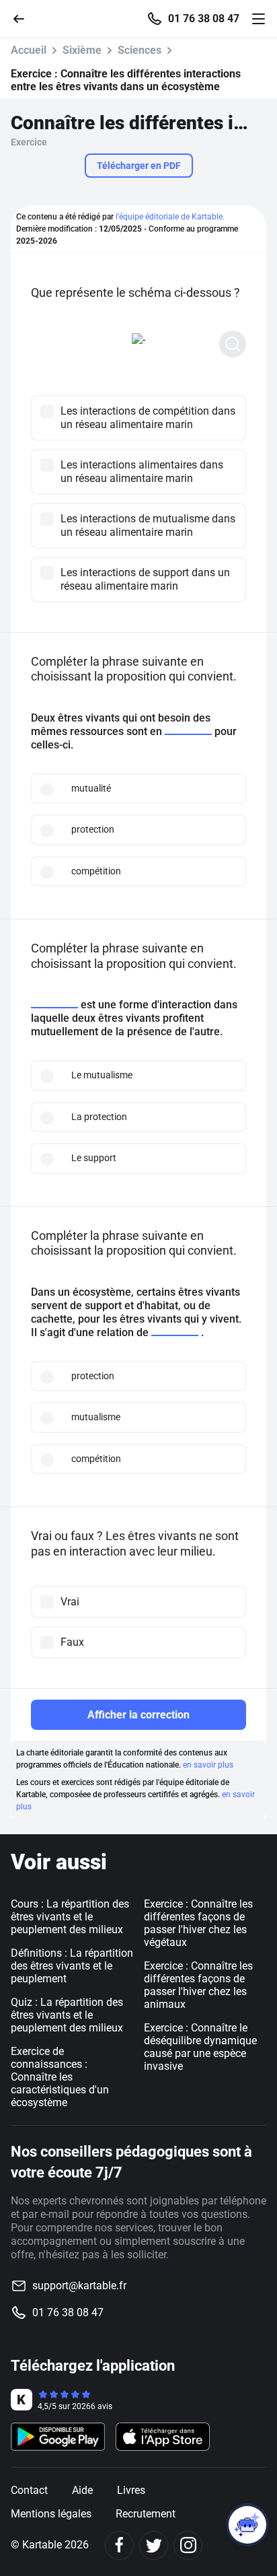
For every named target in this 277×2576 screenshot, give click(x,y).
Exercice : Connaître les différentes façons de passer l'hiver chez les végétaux (198, 1923)
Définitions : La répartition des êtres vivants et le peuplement (72, 1966)
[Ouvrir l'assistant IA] (247, 2525)
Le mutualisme (102, 1075)
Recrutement (146, 2514)
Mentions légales (51, 2514)
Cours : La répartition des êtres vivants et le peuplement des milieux (70, 1917)
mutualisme (96, 1417)
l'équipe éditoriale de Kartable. (170, 217)
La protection (99, 1117)
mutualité (91, 788)
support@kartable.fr (79, 2286)
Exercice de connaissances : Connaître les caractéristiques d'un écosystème (60, 2077)
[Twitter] (154, 2545)
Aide (82, 2490)
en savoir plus (208, 1765)
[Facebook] (119, 2545)
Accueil (29, 50)
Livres (131, 2490)
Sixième (82, 50)
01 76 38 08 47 (204, 19)
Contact (29, 2490)
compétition (96, 871)
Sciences (140, 50)
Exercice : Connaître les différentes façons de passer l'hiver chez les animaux (198, 1985)
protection (93, 829)
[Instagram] (188, 2545)
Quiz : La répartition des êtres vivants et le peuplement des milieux (67, 2015)
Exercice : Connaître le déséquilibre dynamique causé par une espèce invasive (200, 2047)
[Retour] (24, 18)
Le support (94, 1158)
